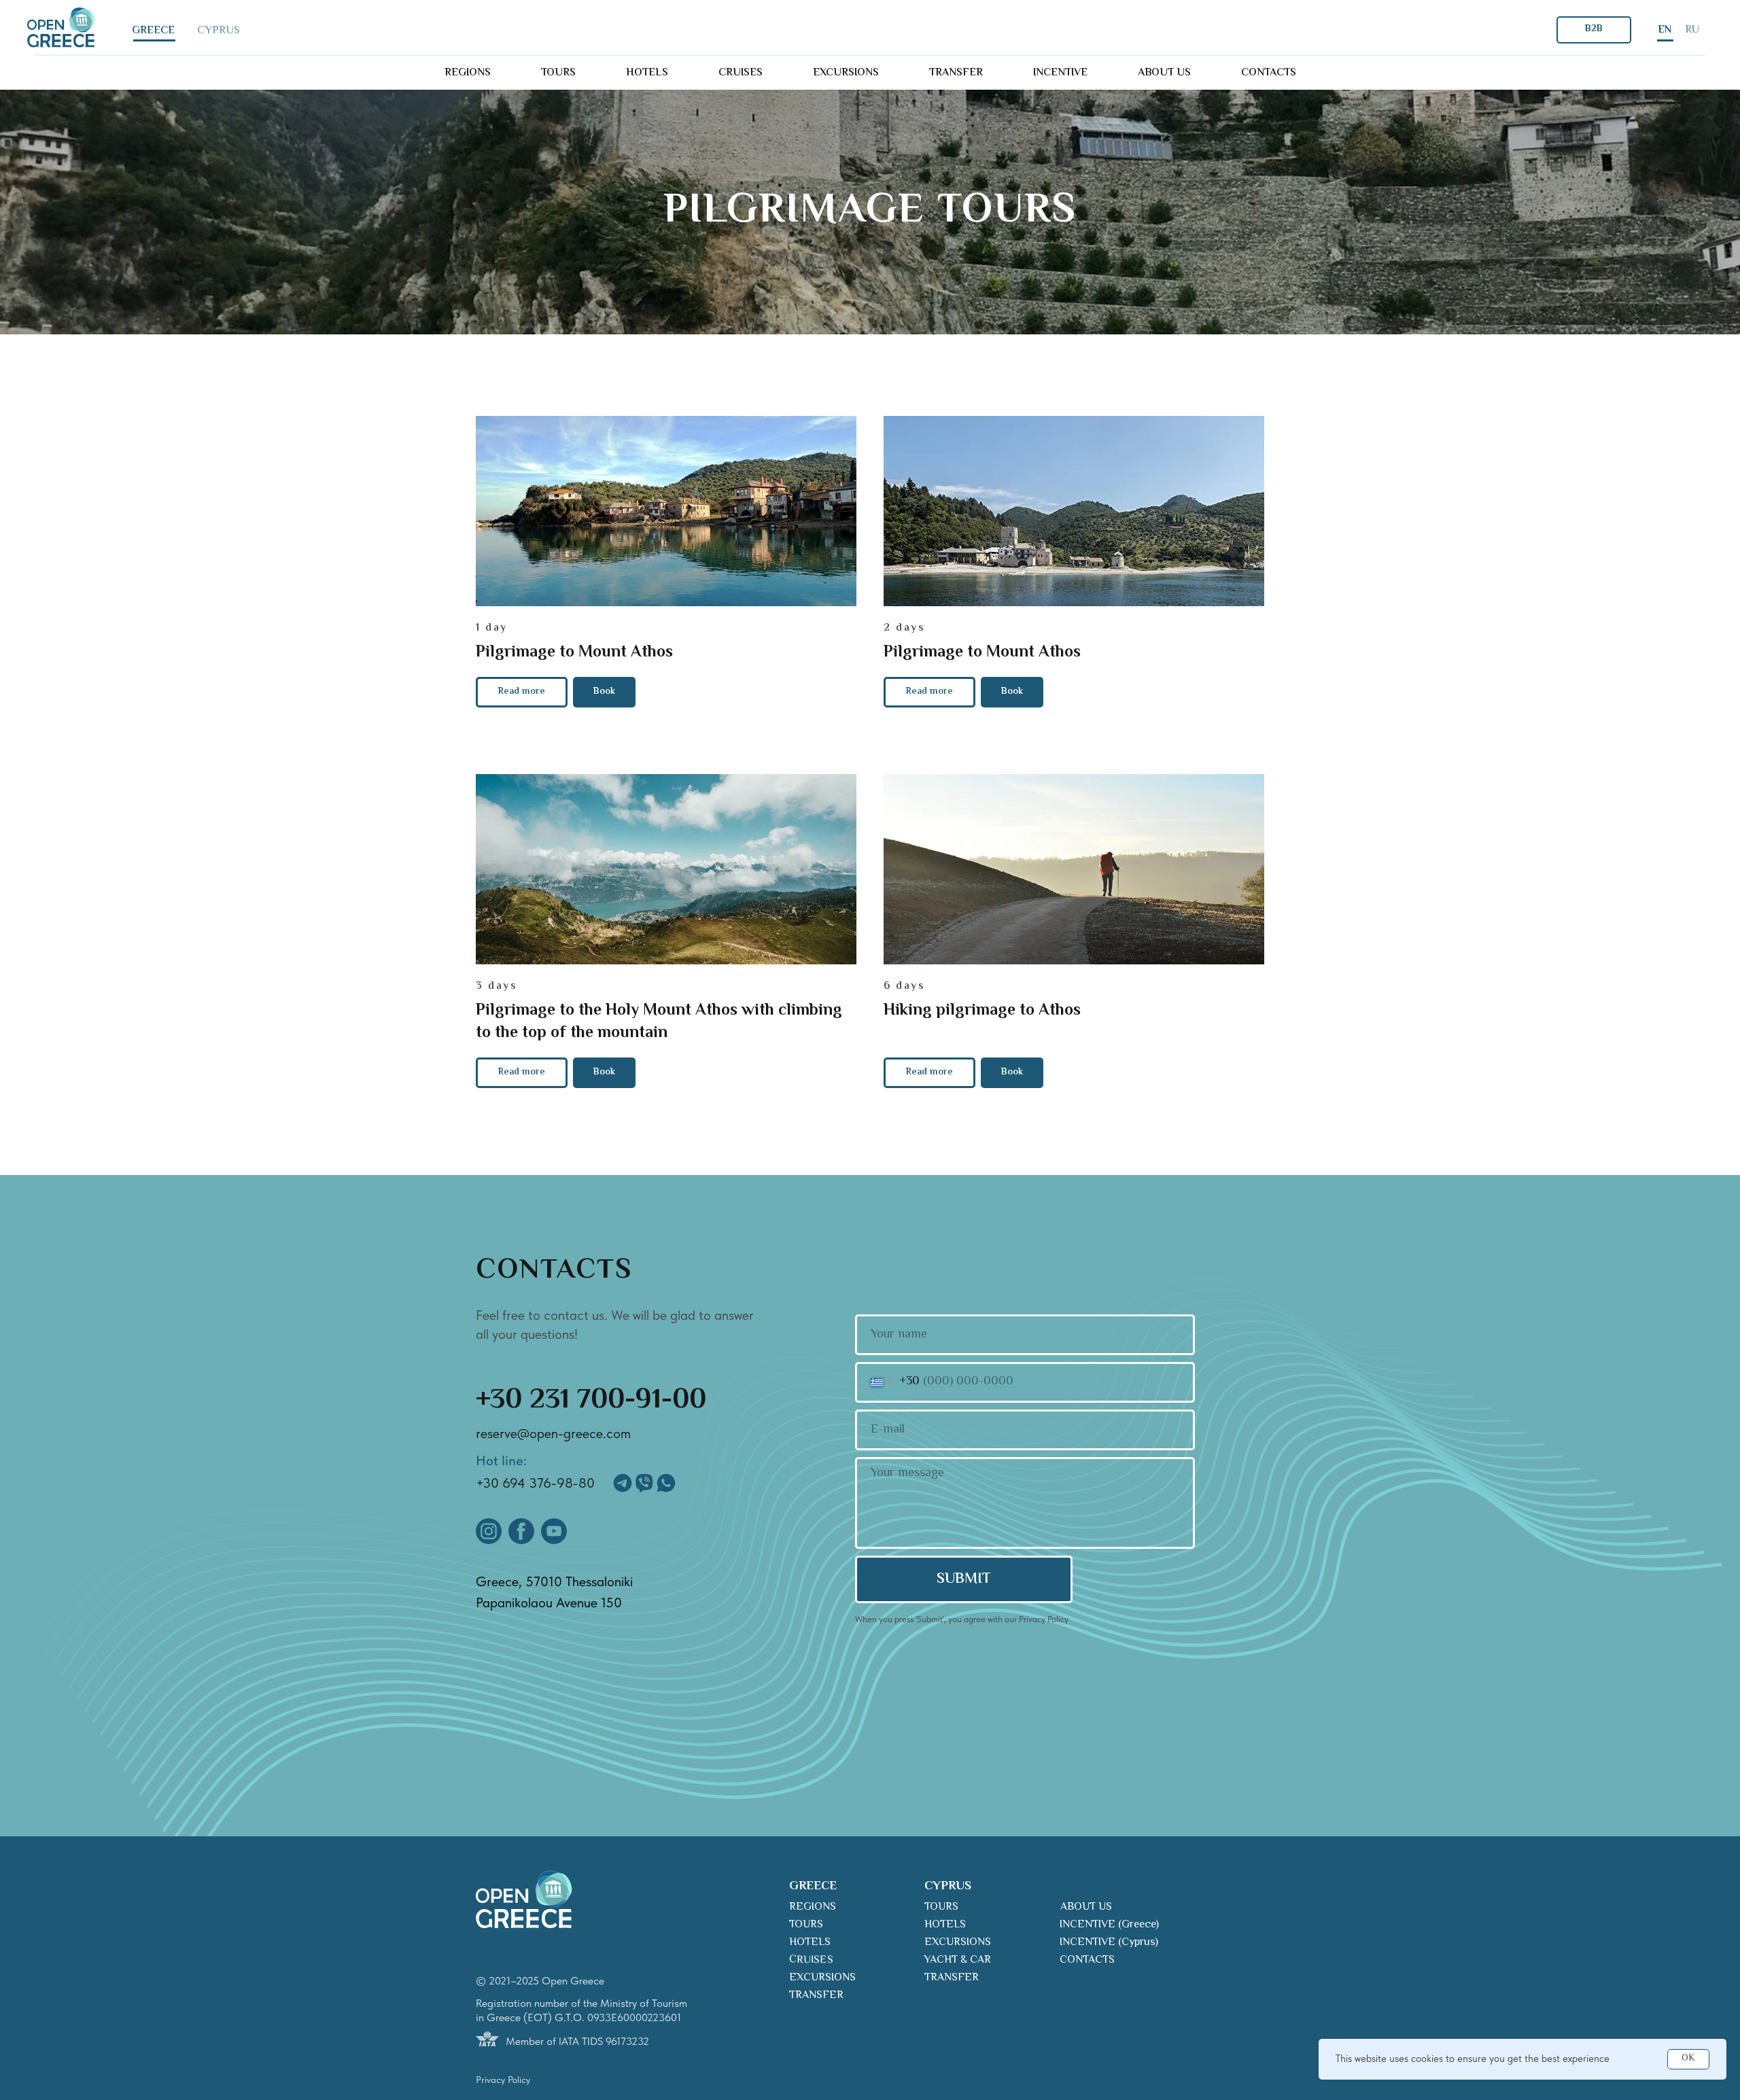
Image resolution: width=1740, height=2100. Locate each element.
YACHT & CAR (957, 1960)
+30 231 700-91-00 (591, 1401)
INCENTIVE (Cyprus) (1109, 1943)
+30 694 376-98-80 (535, 1483)
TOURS (806, 1925)
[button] (604, 692)
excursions (846, 73)
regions (468, 73)
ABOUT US (1086, 1907)
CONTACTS (1087, 1960)
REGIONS (813, 1907)
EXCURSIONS (822, 1978)
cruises (741, 73)
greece (153, 31)
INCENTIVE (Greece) (1109, 1925)
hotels (647, 73)
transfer (956, 73)
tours (558, 73)
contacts (1269, 73)
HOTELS (810, 1943)
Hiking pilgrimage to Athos (982, 1011)
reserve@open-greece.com (553, 1433)
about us (1164, 73)
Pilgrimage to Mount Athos (574, 653)
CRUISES (811, 1960)
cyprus (219, 31)
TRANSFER (816, 1996)
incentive (1060, 73)
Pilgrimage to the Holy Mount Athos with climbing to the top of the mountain (659, 1022)
